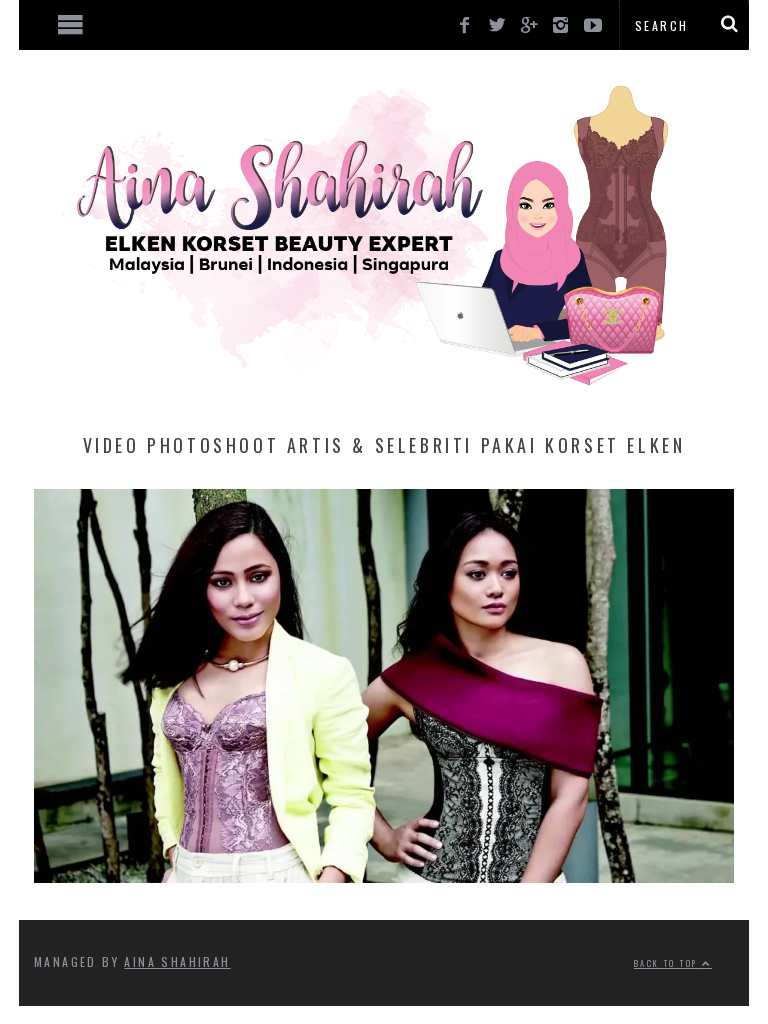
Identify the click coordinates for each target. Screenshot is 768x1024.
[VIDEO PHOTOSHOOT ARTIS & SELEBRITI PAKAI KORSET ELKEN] (384, 876)
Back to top (668, 963)
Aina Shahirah (177, 961)
